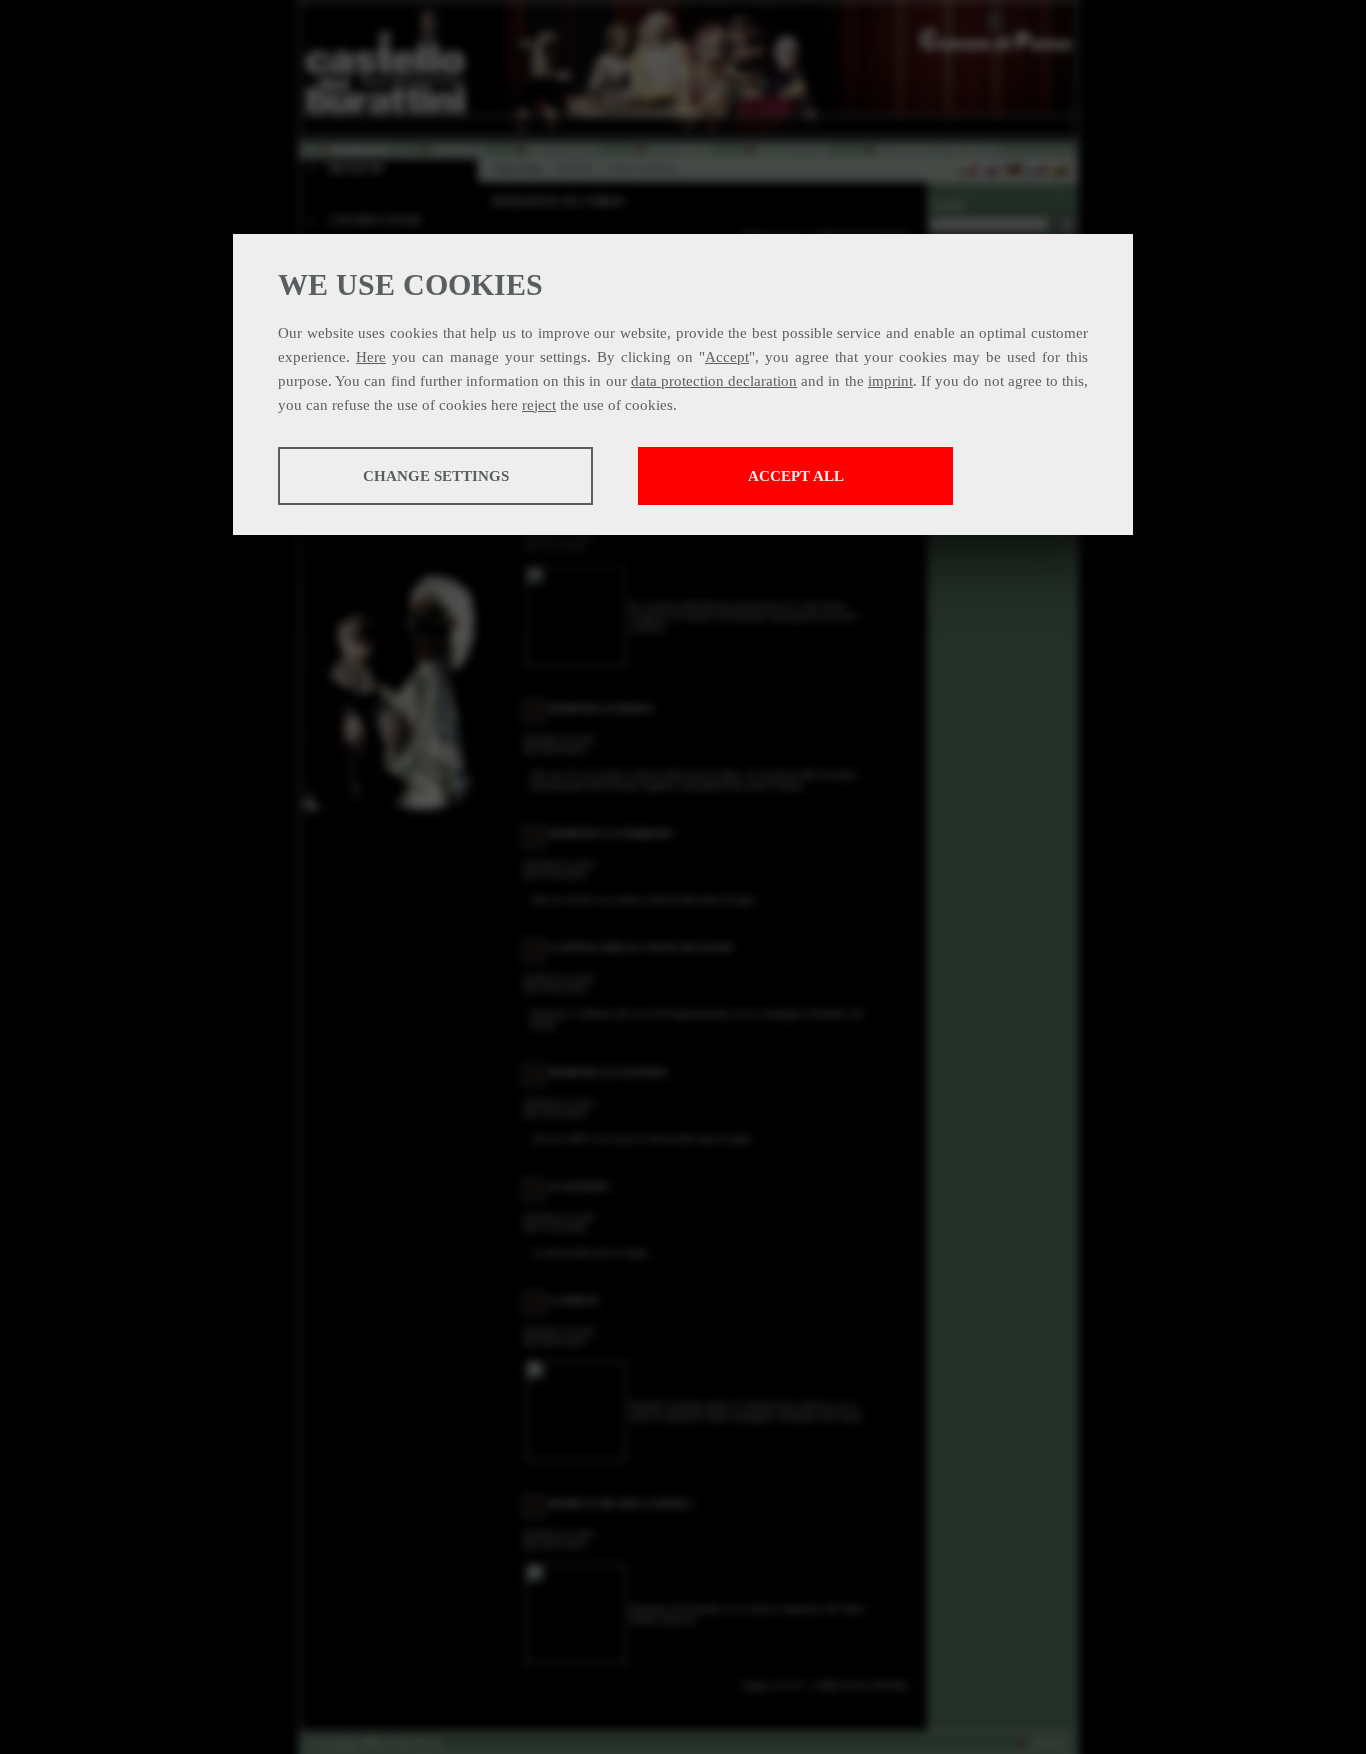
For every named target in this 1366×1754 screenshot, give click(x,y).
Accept (727, 357)
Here (371, 357)
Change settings (436, 476)
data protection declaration (714, 381)
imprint (890, 381)
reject (539, 405)
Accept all (796, 476)
